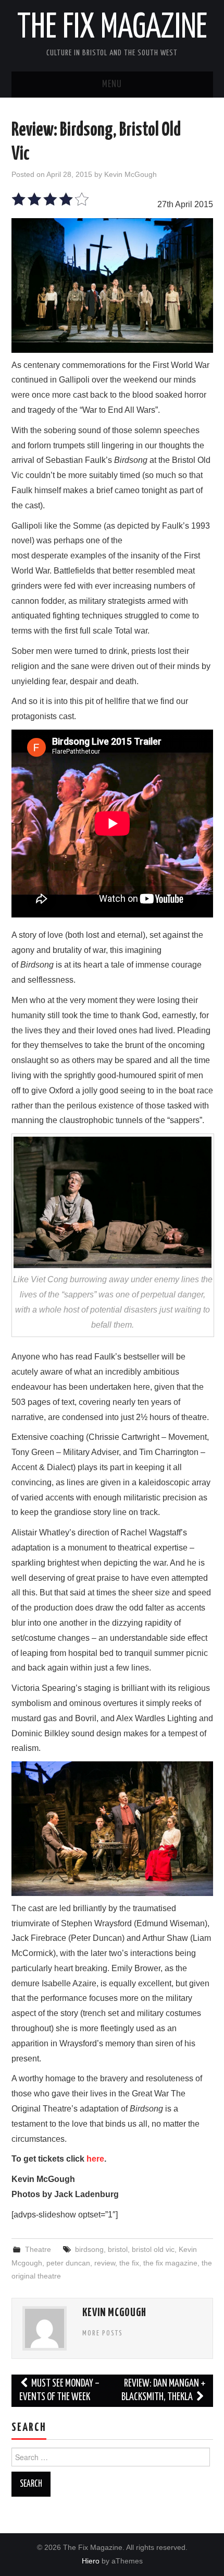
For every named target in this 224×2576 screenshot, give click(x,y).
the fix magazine (170, 2263)
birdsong (89, 2249)
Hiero (91, 2561)
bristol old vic (153, 2249)
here (95, 2159)
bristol (118, 2249)
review (105, 2263)
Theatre (38, 2249)
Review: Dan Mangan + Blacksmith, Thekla (163, 2390)
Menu (112, 85)
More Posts (103, 2333)
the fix (129, 2263)
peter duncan (68, 2263)
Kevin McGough (130, 174)
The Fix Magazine (112, 28)
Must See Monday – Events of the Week (60, 2390)
